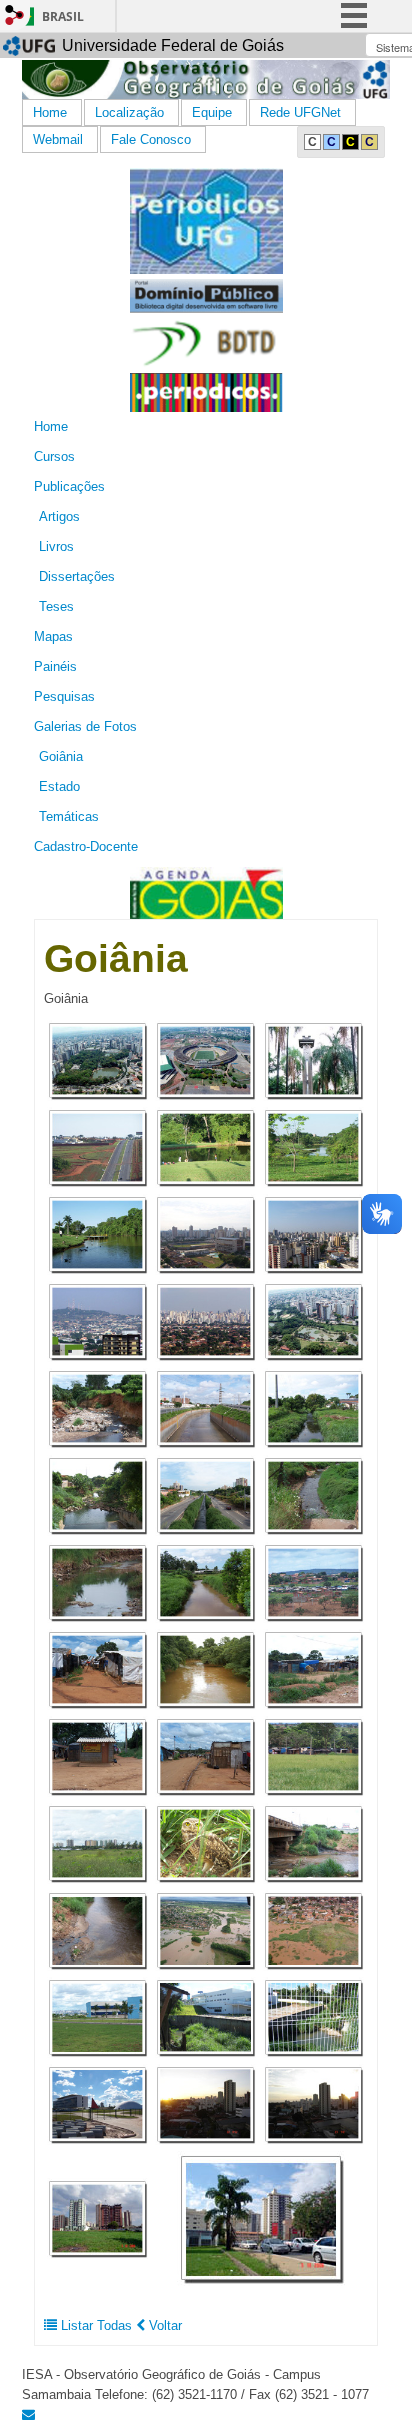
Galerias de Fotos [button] (85, 726)
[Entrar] (15, 15)
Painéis (55, 666)
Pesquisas (64, 696)
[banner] (206, 219)
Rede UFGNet (300, 112)
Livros (56, 546)
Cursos (54, 456)
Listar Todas (96, 2325)
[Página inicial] (206, 78)
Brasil (63, 16)
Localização (129, 112)
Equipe (212, 112)
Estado (59, 786)
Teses (56, 606)
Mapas (53, 636)
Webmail (58, 139)
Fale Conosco (151, 139)
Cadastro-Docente (86, 846)
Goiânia (61, 756)
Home (50, 112)
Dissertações (77, 576)
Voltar (163, 2325)
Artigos (59, 516)
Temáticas (69, 816)
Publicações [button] (69, 486)
